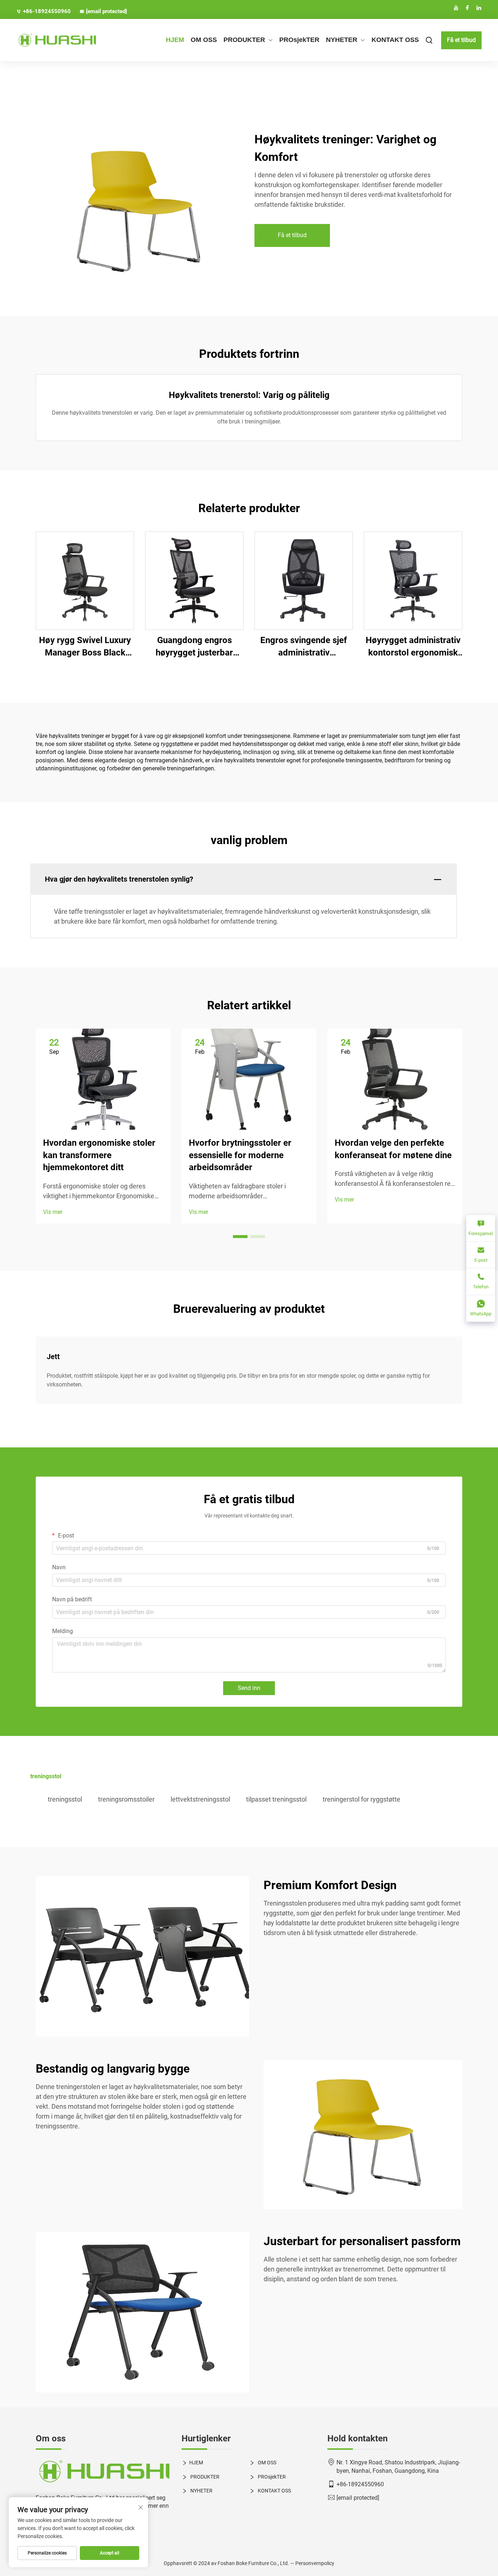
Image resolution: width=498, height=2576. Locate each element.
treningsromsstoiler (126, 1799)
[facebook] (467, 8)
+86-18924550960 (47, 11)
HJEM (175, 40)
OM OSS (204, 40)
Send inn (249, 1688)
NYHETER (342, 40)
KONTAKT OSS (395, 40)
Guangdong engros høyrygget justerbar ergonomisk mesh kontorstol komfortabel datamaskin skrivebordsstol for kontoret (194, 647)
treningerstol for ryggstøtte (361, 1799)
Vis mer (53, 1212)
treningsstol (65, 1799)
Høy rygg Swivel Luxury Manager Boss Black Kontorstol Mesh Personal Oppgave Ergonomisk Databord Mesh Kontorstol (85, 647)
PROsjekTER (299, 40)
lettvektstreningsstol (200, 1799)
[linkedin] (479, 8)
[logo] (103, 2472)
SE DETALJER (85, 581)
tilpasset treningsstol (276, 1799)
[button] (240, 1237)
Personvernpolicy (315, 2563)
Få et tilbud (461, 40)
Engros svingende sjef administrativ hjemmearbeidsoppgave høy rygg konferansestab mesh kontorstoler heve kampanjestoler (304, 647)
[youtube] (456, 8)
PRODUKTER (244, 40)
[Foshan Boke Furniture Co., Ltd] (51, 40)
